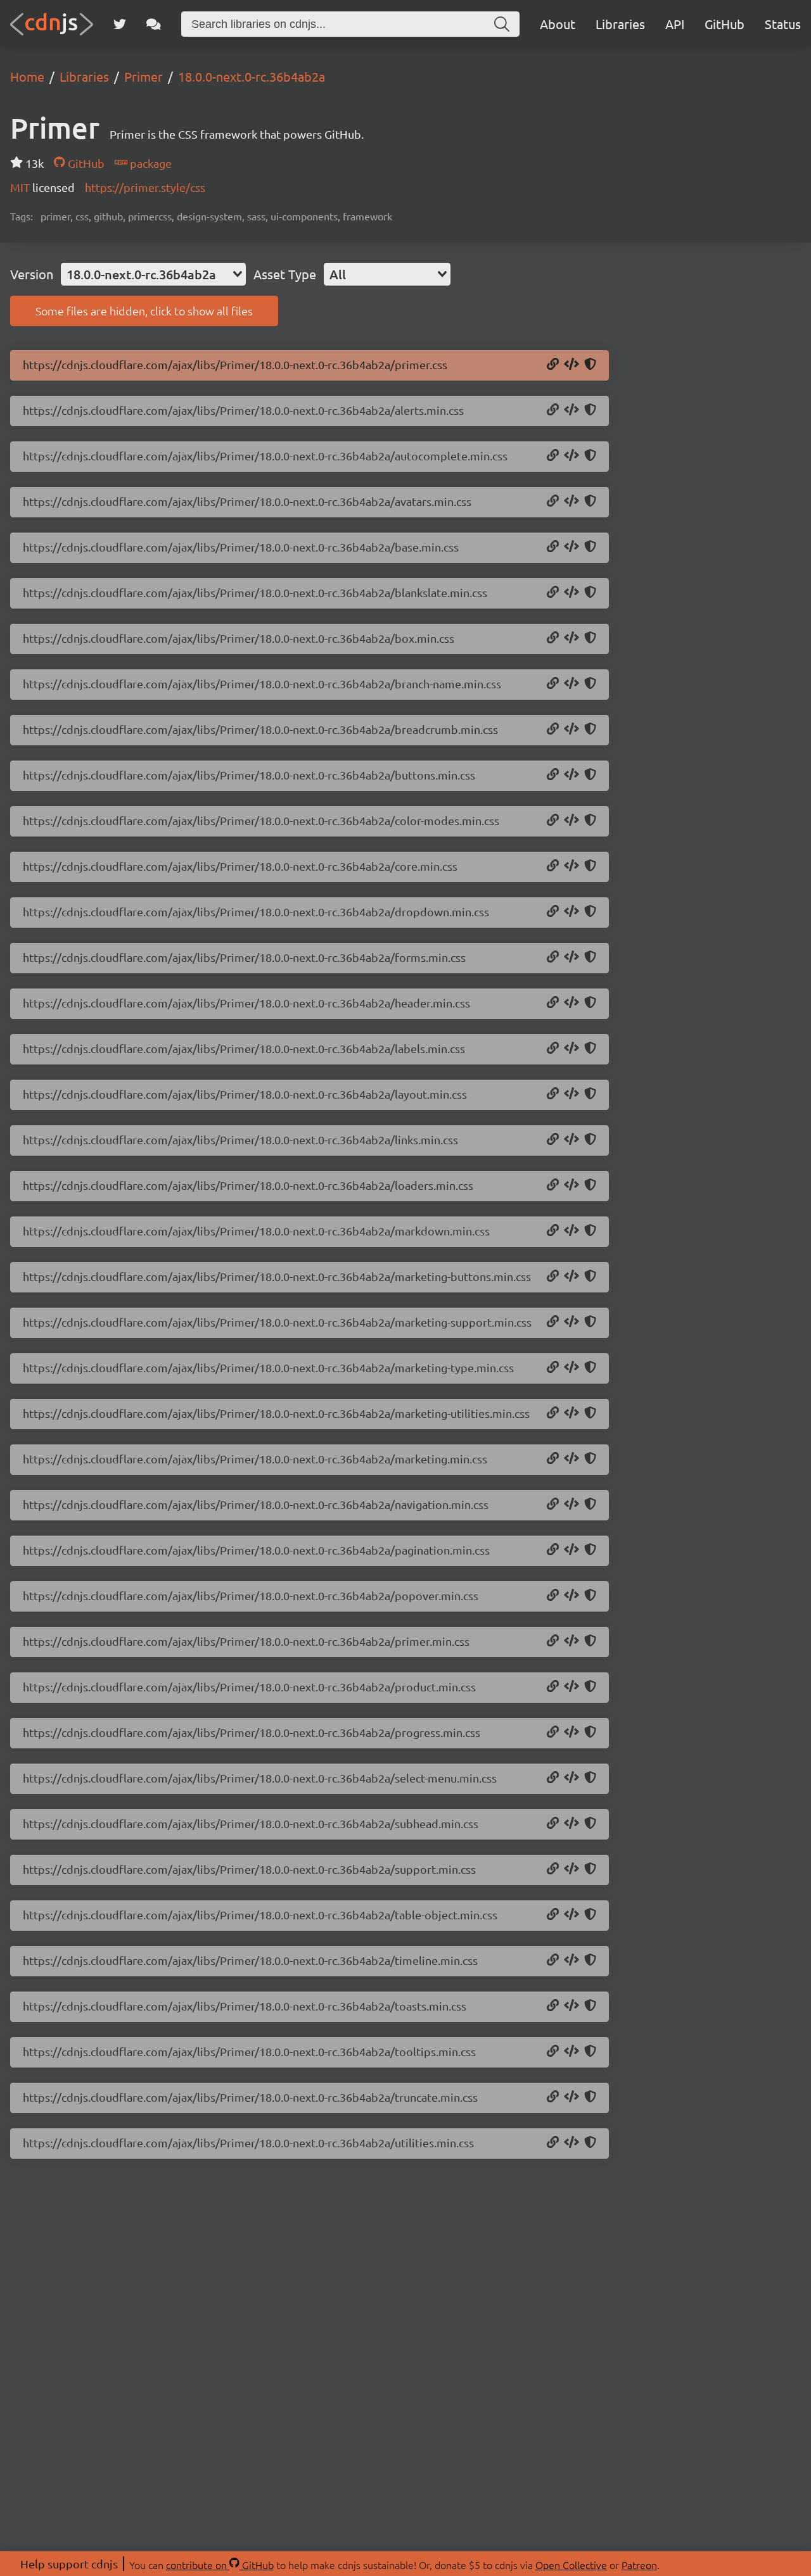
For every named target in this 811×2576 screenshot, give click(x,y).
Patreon (639, 2565)
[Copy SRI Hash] (590, 365)
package (150, 163)
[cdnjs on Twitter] (120, 24)
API (675, 24)
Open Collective (571, 2565)
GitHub (725, 24)
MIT (21, 187)
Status (783, 24)
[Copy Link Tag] (572, 365)
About (558, 24)
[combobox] (153, 274)
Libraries (620, 24)
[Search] (502, 24)
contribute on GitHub (220, 2565)
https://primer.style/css (145, 187)
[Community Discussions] (154, 24)
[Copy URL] (553, 365)
